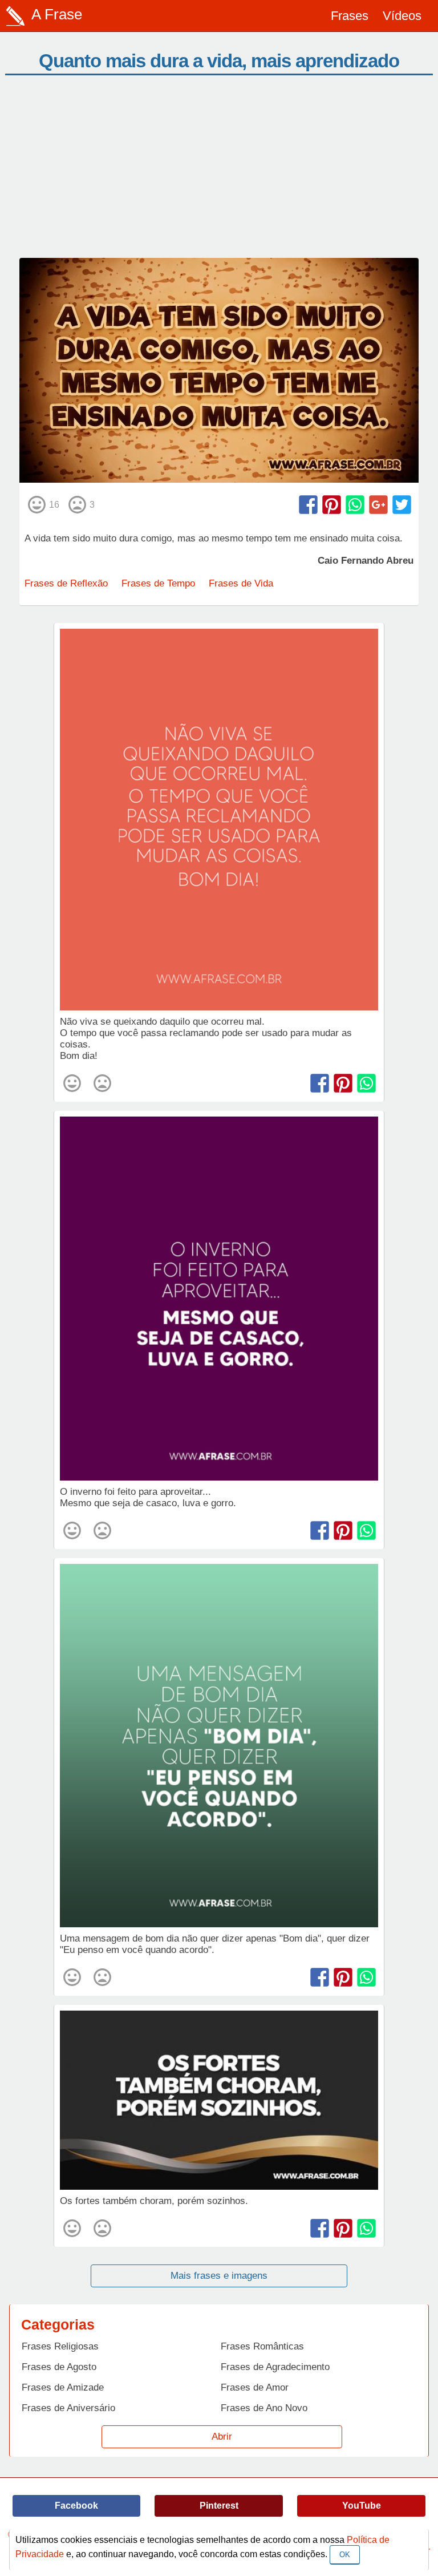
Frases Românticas (262, 2346)
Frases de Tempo (158, 583)
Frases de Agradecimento (275, 2367)
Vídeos (402, 16)
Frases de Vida (241, 583)
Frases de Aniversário (68, 2408)
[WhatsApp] (355, 505)
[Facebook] (308, 505)
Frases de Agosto (59, 2367)
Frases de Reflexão (66, 583)
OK (345, 2555)
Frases (350, 16)
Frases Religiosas (60, 2346)
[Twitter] (402, 505)
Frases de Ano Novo (264, 2408)
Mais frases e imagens (219, 2276)
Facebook (76, 2506)
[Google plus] (378, 505)
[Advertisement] (219, 172)
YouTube (362, 2506)
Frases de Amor (255, 2387)
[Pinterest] (332, 505)
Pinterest (219, 2506)
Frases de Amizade (63, 2387)
